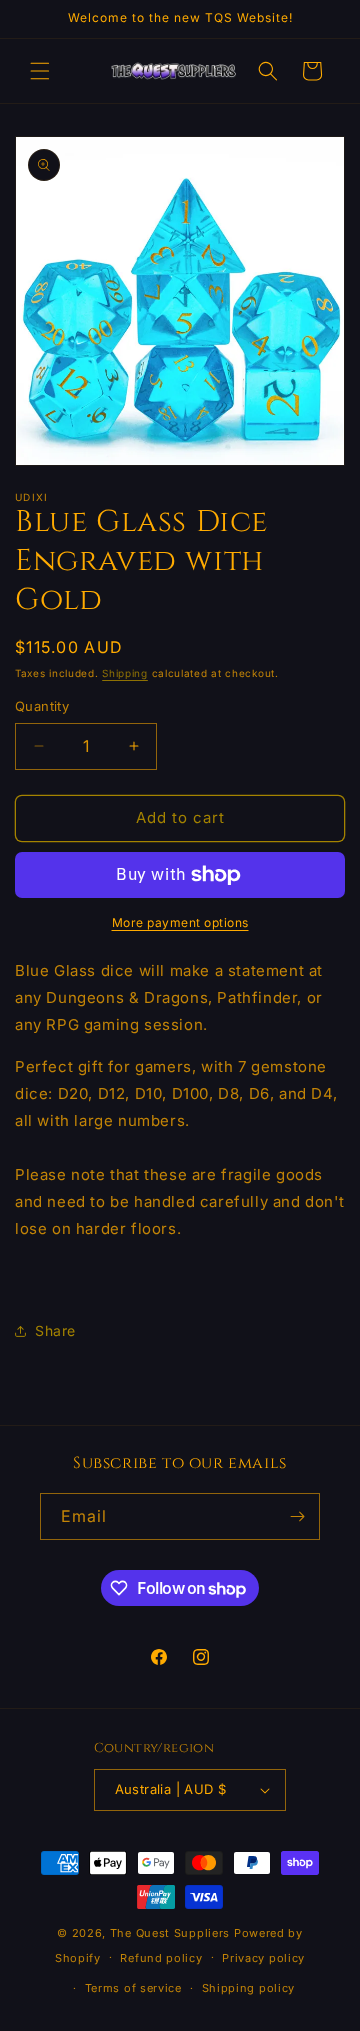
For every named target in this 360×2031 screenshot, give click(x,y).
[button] (40, 71)
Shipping (125, 673)
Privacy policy (263, 1958)
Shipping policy (249, 1988)
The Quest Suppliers (170, 1933)
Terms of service (133, 1988)
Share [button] (55, 1330)
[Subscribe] (297, 1516)
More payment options (180, 922)
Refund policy (161, 1958)
